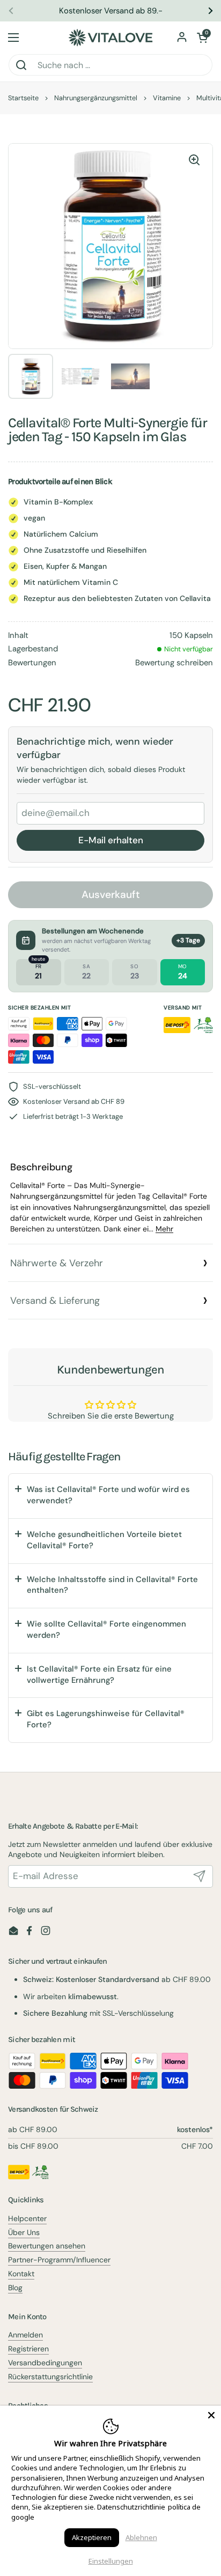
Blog (15, 2288)
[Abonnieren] (200, 1876)
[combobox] (110, 65)
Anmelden (25, 2335)
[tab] (110, 1198)
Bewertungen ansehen (47, 2246)
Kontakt (21, 2274)
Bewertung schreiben (174, 663)
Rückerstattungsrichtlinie (50, 2377)
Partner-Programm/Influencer (59, 2260)
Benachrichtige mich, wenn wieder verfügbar (95, 748)
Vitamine (167, 98)
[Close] (211, 2415)
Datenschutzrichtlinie (131, 2507)
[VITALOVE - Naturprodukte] (110, 38)
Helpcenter (27, 2218)
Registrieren (28, 2349)
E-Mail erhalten (111, 840)
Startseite (23, 98)
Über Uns (24, 2232)
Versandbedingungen (45, 2363)
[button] (202, 38)
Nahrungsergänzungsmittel (96, 98)
